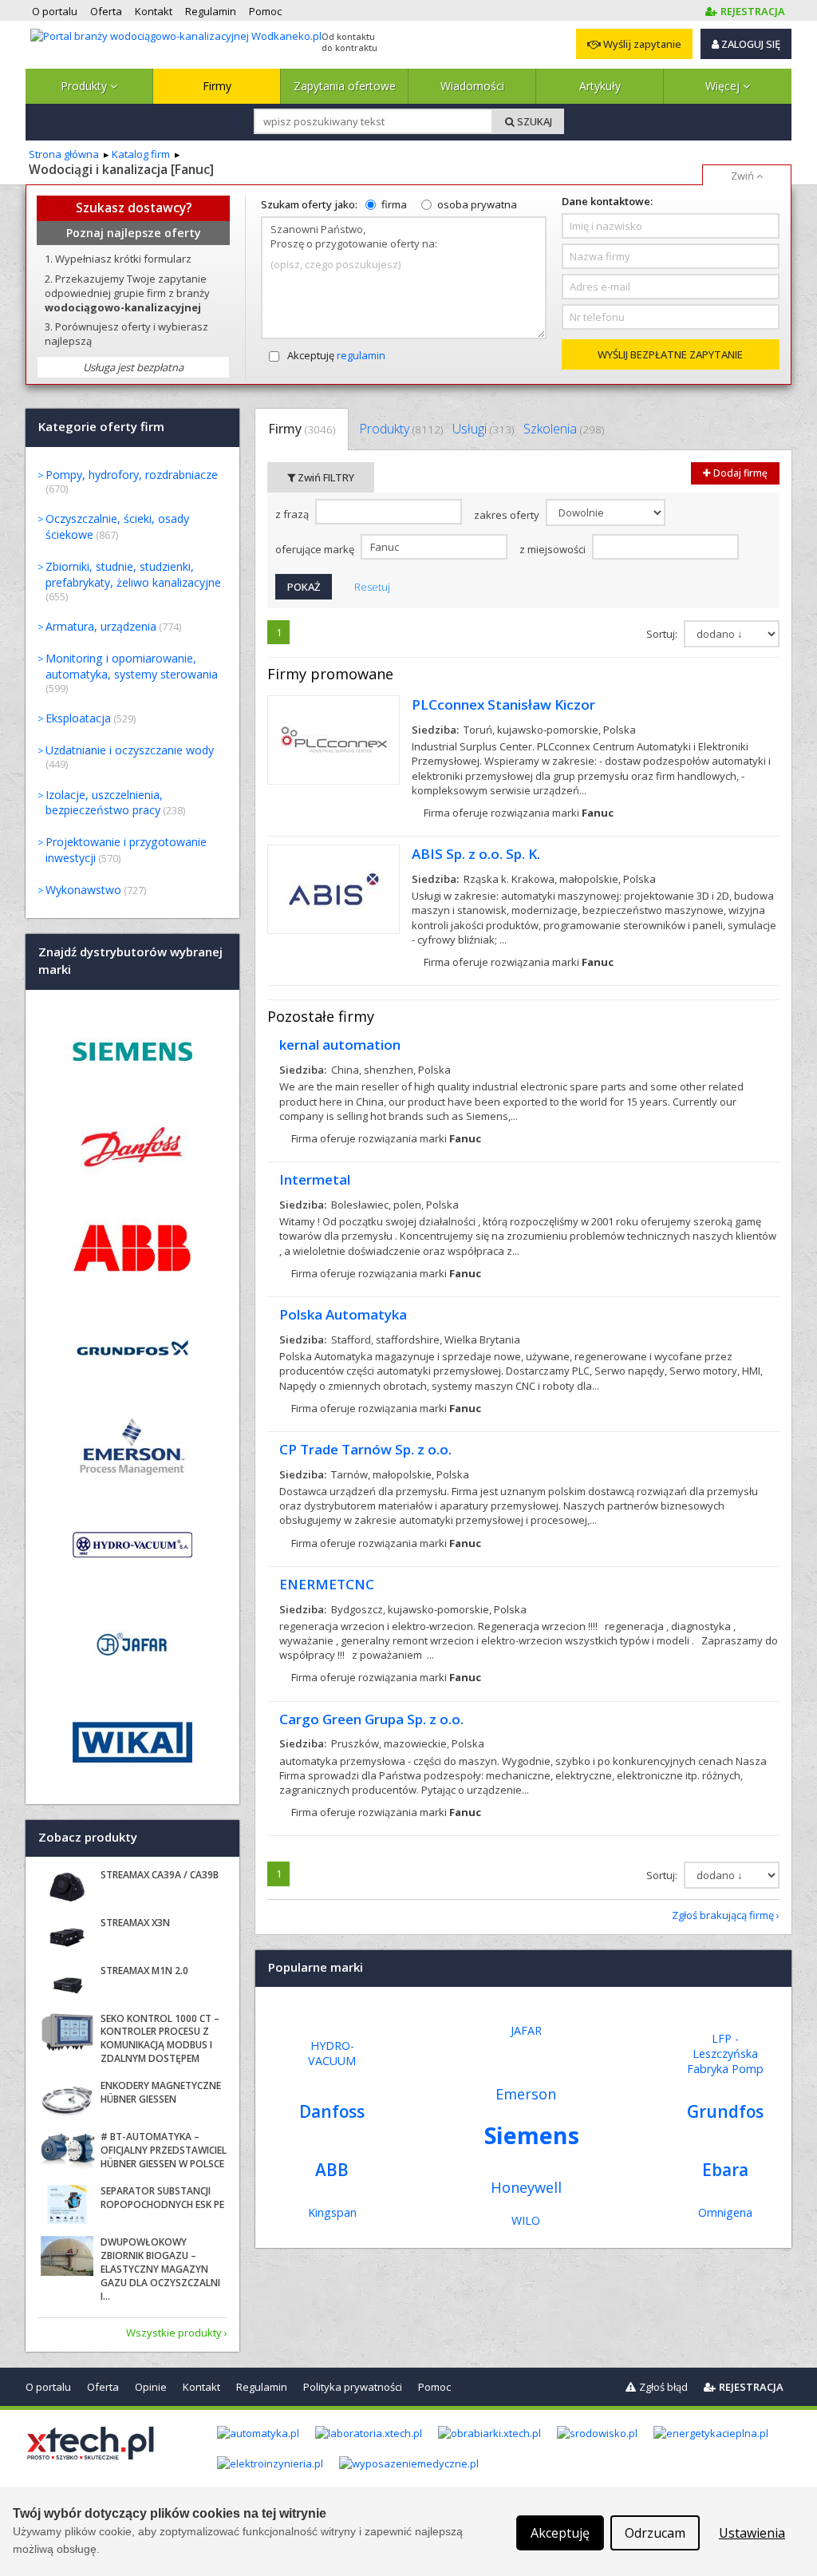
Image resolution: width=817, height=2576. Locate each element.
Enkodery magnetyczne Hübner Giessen (161, 2092)
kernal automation (340, 1045)
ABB (332, 2170)
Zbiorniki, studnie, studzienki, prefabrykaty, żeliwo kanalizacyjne (133, 574)
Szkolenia (564, 429)
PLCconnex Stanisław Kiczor (503, 704)
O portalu (48, 2387)
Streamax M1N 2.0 (144, 1971)
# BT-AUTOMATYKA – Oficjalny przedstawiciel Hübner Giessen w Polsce (164, 2150)
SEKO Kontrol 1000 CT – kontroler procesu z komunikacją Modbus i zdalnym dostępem (160, 2038)
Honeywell (526, 2187)
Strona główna (64, 154)
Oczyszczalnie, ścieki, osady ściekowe (117, 526)
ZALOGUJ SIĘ (750, 44)
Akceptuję (336, 355)
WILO (526, 2220)
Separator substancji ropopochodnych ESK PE (162, 2198)
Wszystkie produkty (174, 2333)
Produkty (85, 86)
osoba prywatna (477, 204)
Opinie (151, 2387)
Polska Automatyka (343, 1314)
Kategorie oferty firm (101, 427)
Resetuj (372, 587)
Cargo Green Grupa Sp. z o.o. (371, 1719)
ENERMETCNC (327, 1584)
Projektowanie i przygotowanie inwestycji (126, 850)
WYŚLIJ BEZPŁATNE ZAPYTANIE (670, 354)
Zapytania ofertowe (345, 86)
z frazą (293, 514)
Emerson (526, 2094)
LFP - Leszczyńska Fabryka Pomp (725, 2054)
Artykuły (600, 86)
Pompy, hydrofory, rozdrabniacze (132, 475)
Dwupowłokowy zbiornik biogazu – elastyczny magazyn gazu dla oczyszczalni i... (160, 2269)
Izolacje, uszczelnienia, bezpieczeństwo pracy (104, 803)
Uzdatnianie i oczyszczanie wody (130, 750)
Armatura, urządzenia (101, 626)
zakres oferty (508, 515)
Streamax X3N (135, 1923)
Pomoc (434, 2387)
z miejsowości (554, 549)
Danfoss (332, 2111)
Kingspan (332, 2212)
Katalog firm (141, 154)
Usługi (483, 429)
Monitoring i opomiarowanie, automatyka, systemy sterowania (132, 666)
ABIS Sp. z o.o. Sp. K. (476, 854)
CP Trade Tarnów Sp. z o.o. (365, 1449)
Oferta (103, 2387)
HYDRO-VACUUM (332, 2053)
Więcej (724, 86)
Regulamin (262, 2387)
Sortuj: (663, 634)
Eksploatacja (78, 718)
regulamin (361, 355)
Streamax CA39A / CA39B (160, 1875)
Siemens (532, 2135)
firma (394, 204)
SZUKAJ (533, 121)
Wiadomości (472, 86)
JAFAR (526, 2030)
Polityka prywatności (353, 2387)
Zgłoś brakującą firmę (723, 1915)
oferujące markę (316, 549)
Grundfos (725, 2111)
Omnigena (725, 2212)
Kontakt (201, 2387)
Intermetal (315, 1179)
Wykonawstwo (83, 890)
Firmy (217, 86)
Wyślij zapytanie (641, 44)
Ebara (725, 2170)
